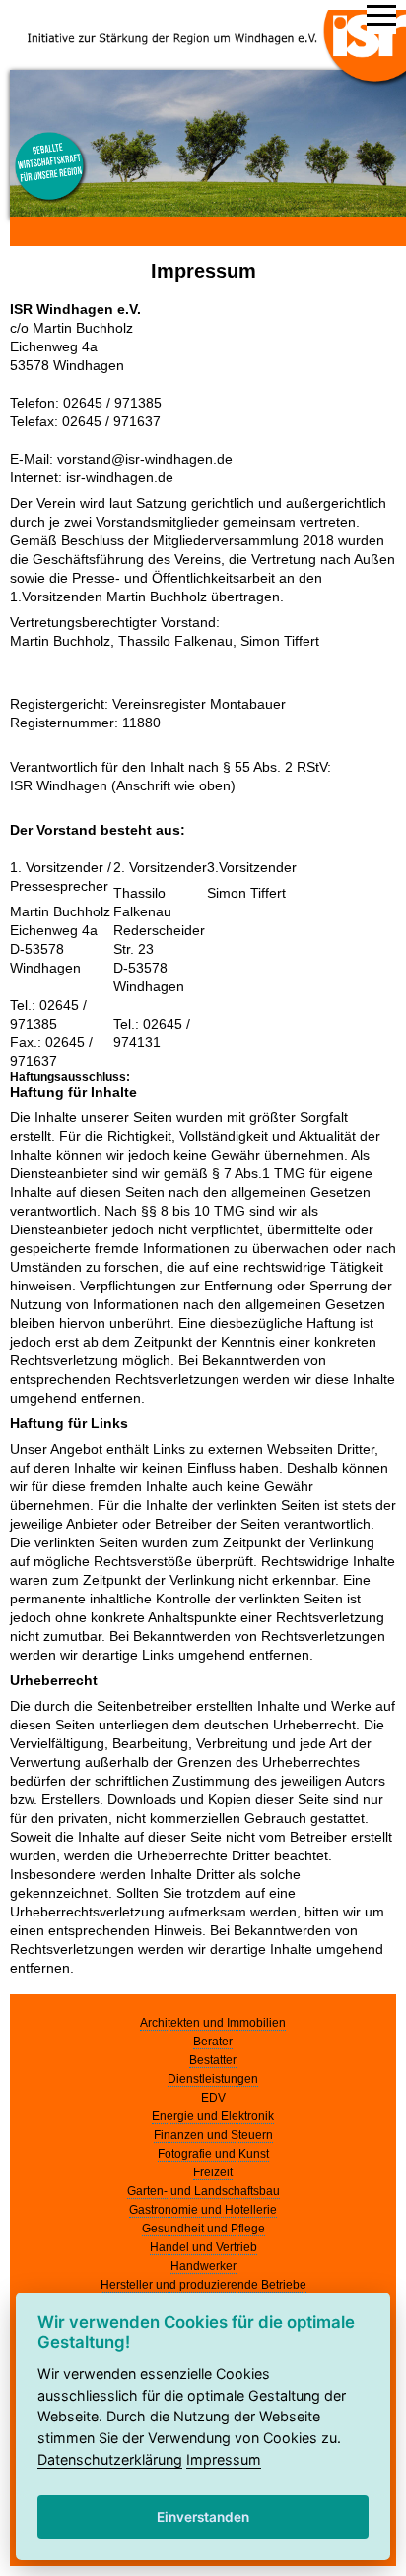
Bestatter (213, 2060)
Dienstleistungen (213, 2079)
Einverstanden (203, 2517)
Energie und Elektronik (213, 2116)
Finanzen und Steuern (213, 2135)
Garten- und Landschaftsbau (203, 2191)
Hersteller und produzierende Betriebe (203, 2285)
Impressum (224, 2459)
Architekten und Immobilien (213, 2023)
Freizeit (213, 2172)
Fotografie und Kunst (213, 2154)
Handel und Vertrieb (203, 2247)
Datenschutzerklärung (110, 2459)
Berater (213, 2042)
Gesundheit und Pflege (203, 2229)
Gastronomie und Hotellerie (203, 2210)
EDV (213, 2098)
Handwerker (203, 2266)
